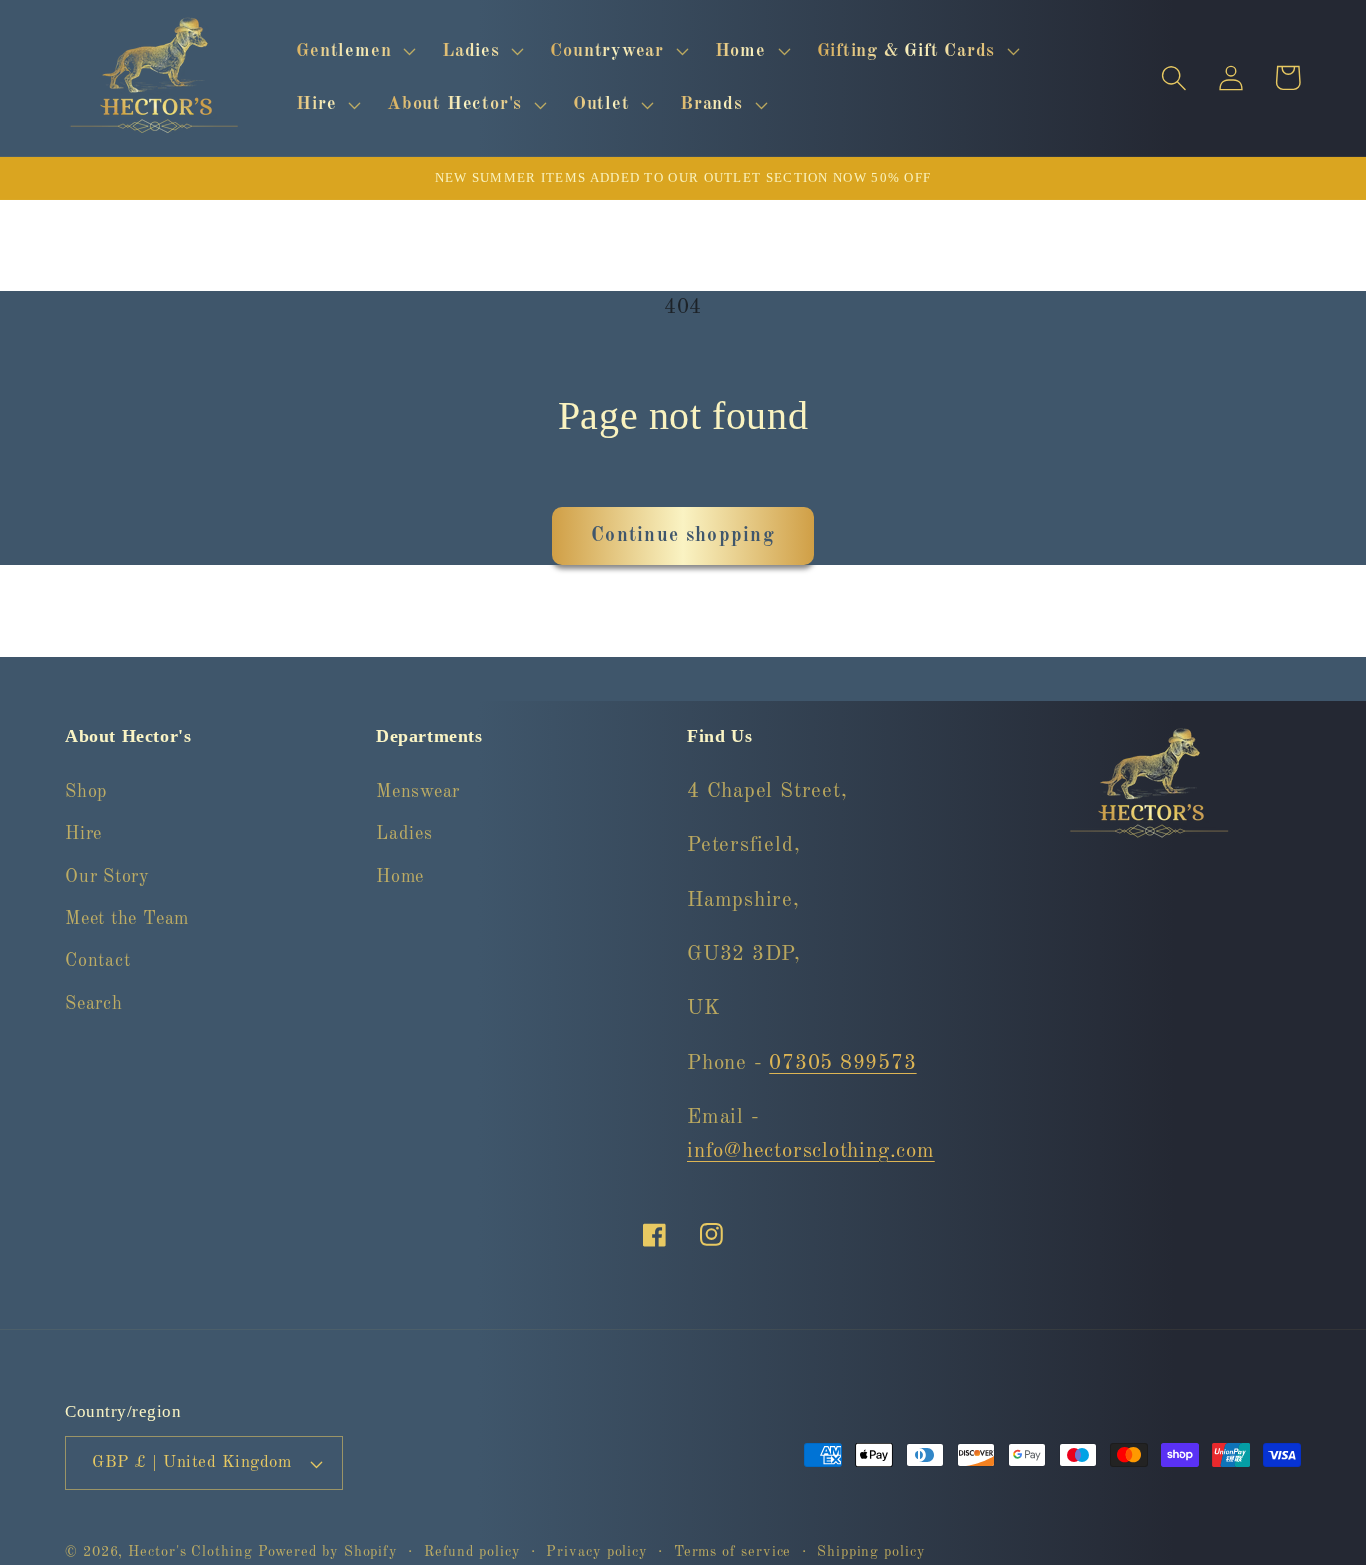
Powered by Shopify (328, 1552)
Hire (83, 833)
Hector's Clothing (192, 1552)
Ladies (404, 833)
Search (94, 1003)
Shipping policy (871, 1552)
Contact (97, 961)
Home (400, 876)
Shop (86, 791)
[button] (354, 51)
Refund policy (472, 1552)
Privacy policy (597, 1552)
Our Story (107, 876)
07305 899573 (842, 1062)
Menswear (418, 791)
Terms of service (733, 1552)
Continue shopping (683, 536)
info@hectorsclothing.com (811, 1150)
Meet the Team (127, 918)
